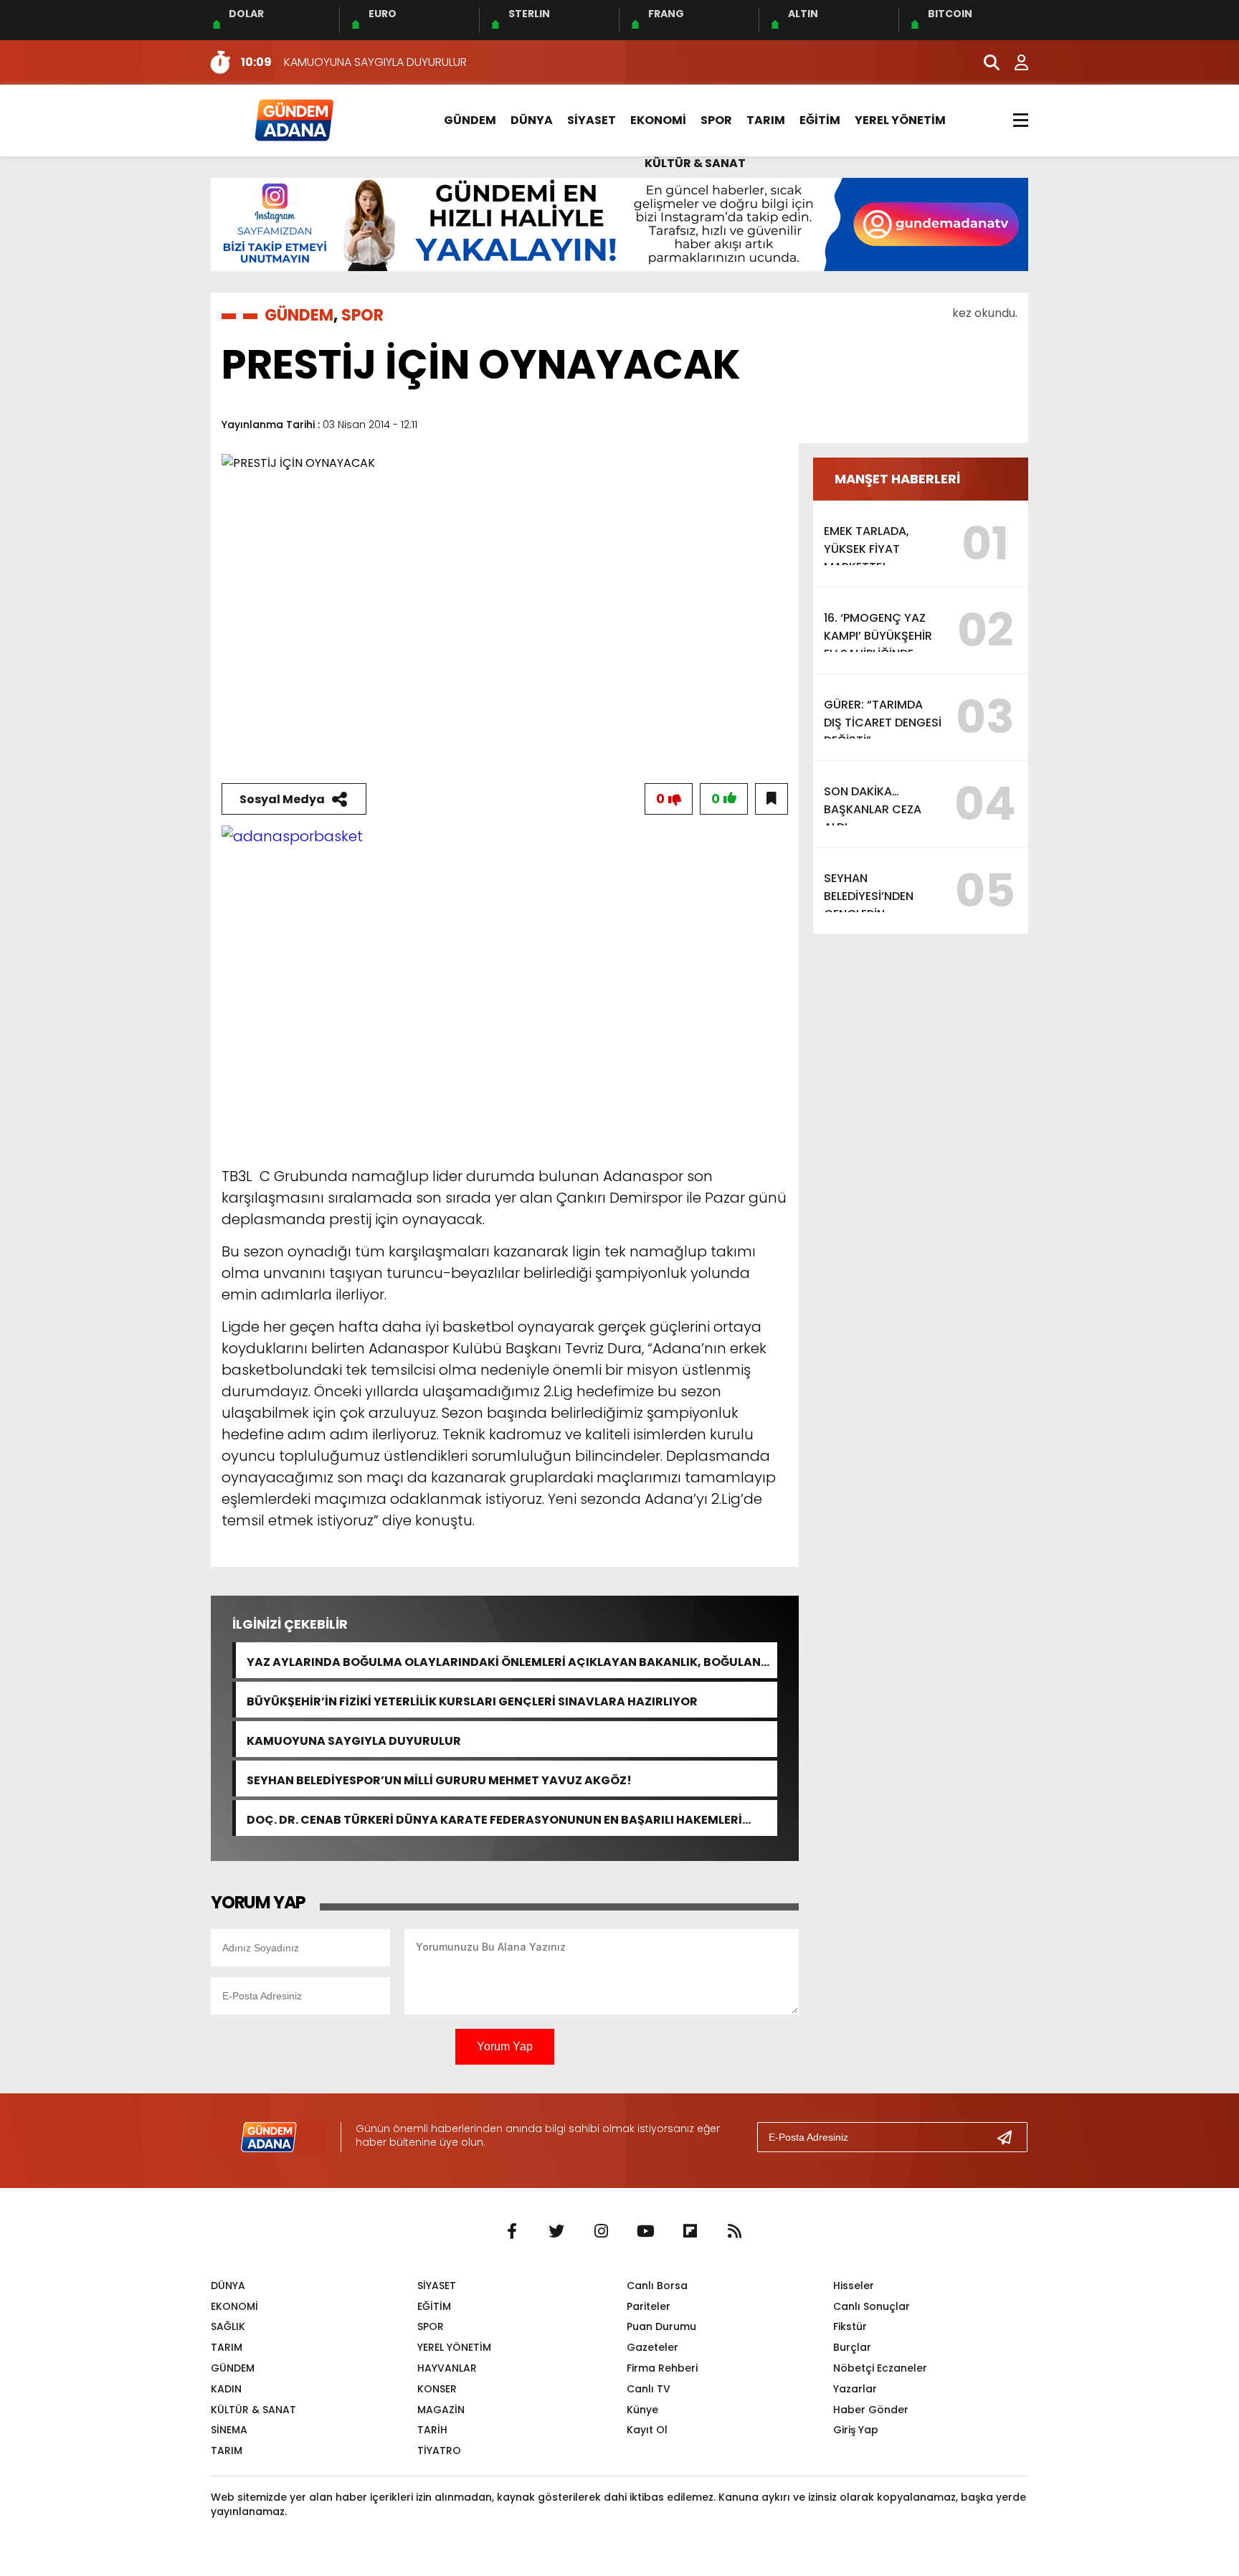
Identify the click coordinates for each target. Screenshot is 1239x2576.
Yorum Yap (505, 2046)
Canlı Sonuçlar (872, 2306)
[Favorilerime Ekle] (772, 799)
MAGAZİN (441, 2410)
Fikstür (850, 2326)
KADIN (226, 2389)
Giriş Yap (856, 2430)
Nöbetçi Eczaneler (880, 2368)
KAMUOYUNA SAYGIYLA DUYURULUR (354, 1739)
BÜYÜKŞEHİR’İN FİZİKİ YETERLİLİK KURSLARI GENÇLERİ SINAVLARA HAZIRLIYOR (472, 1700)
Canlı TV (649, 2389)
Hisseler (854, 2286)
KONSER (437, 2389)
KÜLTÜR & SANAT (695, 163)
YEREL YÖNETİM (900, 120)
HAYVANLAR (447, 2368)
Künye (642, 2410)
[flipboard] (690, 2232)
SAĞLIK (228, 2326)
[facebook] (512, 2232)
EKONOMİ (658, 120)
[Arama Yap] (985, 62)
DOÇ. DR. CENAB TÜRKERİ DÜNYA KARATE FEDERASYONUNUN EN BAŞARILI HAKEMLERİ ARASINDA (494, 1818)
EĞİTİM (820, 120)
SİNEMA (229, 2430)
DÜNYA (532, 120)
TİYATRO (439, 2450)
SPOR (716, 120)
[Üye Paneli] (1014, 62)
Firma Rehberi (662, 2368)
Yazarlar (855, 2389)
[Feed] (734, 2232)
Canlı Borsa (657, 2286)
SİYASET (592, 120)
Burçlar (852, 2347)
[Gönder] (1010, 2137)
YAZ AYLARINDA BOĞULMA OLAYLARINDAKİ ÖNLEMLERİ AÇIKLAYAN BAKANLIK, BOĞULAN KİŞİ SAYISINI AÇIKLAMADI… (504, 1661)
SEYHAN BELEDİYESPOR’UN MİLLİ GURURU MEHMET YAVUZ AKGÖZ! (439, 1779)
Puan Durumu (661, 2326)
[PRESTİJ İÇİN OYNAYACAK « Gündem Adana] (293, 119)
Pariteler (649, 2306)
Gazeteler (652, 2347)
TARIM (766, 120)
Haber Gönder (871, 2410)
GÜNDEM (470, 120)
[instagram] (601, 2232)
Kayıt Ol (647, 2430)
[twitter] (556, 2232)
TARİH (432, 2430)
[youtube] (645, 2232)
